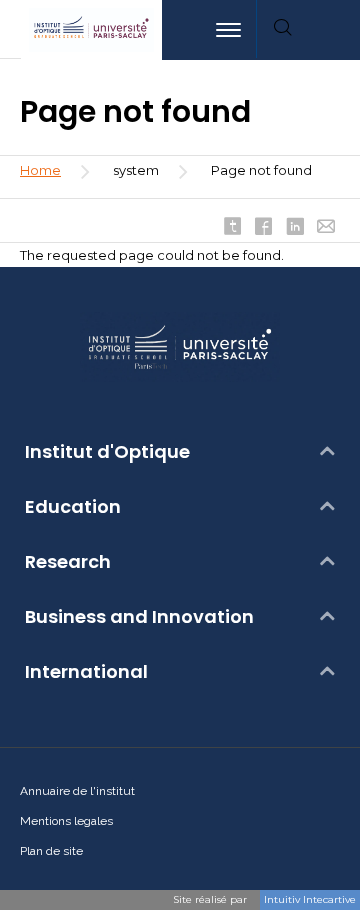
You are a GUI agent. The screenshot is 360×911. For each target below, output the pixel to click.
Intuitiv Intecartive (310, 899)
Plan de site (51, 851)
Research (68, 562)
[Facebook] (264, 228)
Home (40, 170)
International (86, 672)
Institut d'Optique (107, 452)
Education (73, 507)
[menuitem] (334, 30)
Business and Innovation (139, 617)
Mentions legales (66, 821)
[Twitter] (233, 228)
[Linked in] (295, 228)
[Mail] (326, 228)
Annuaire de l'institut (77, 791)
